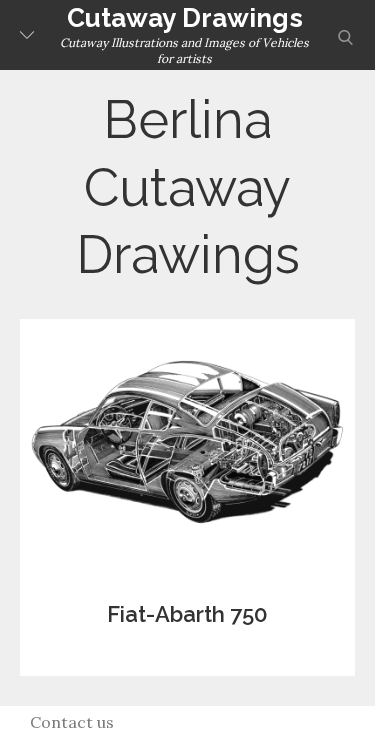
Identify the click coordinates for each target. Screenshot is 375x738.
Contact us (72, 722)
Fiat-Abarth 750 (187, 614)
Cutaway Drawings (185, 18)
